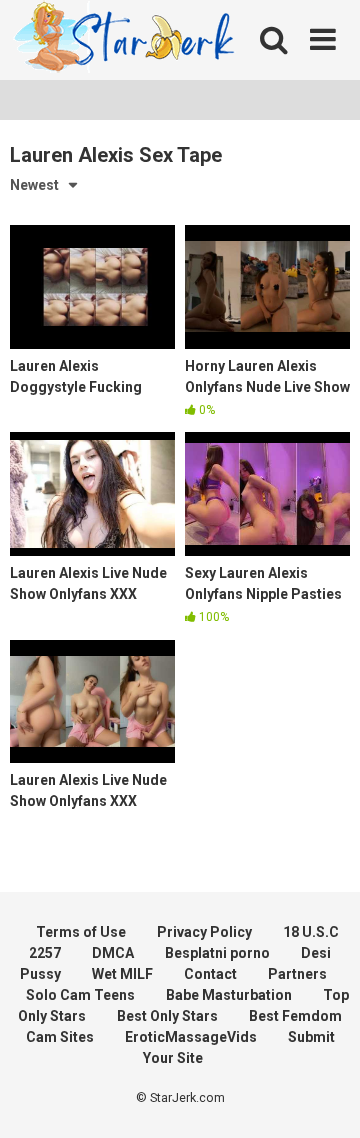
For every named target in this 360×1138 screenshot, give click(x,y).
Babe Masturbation (229, 995)
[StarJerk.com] (125, 40)
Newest (34, 185)
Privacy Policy (204, 932)
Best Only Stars (167, 1016)
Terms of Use (81, 932)
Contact (210, 974)
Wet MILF (122, 974)
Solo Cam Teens (80, 995)
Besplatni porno (217, 953)
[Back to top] (323, 1097)
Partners (297, 974)
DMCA (113, 953)
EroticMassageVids (191, 1037)
